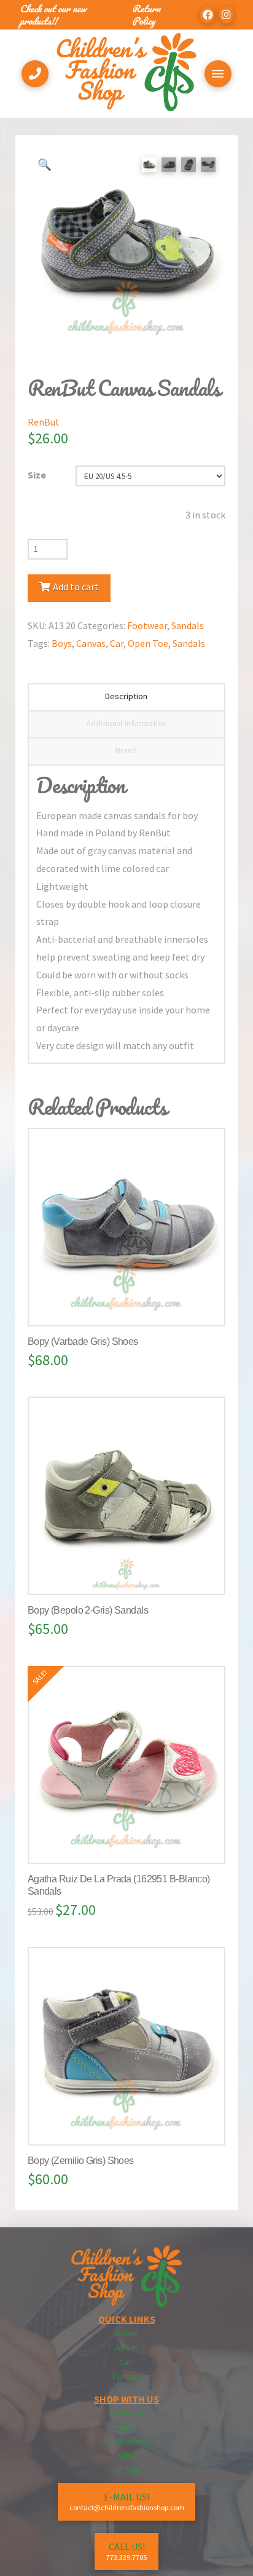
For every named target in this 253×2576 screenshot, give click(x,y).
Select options (131, 1304)
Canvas (91, 643)
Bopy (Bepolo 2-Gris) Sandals (88, 1610)
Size (37, 475)
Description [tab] (126, 696)
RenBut (44, 422)
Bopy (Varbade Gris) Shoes (83, 1342)
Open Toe (148, 643)
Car (117, 643)
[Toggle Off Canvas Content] (218, 74)
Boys (62, 643)
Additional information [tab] (126, 723)
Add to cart (76, 587)
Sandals (188, 625)
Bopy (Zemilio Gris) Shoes (81, 2161)
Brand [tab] (126, 750)
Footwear (147, 625)
